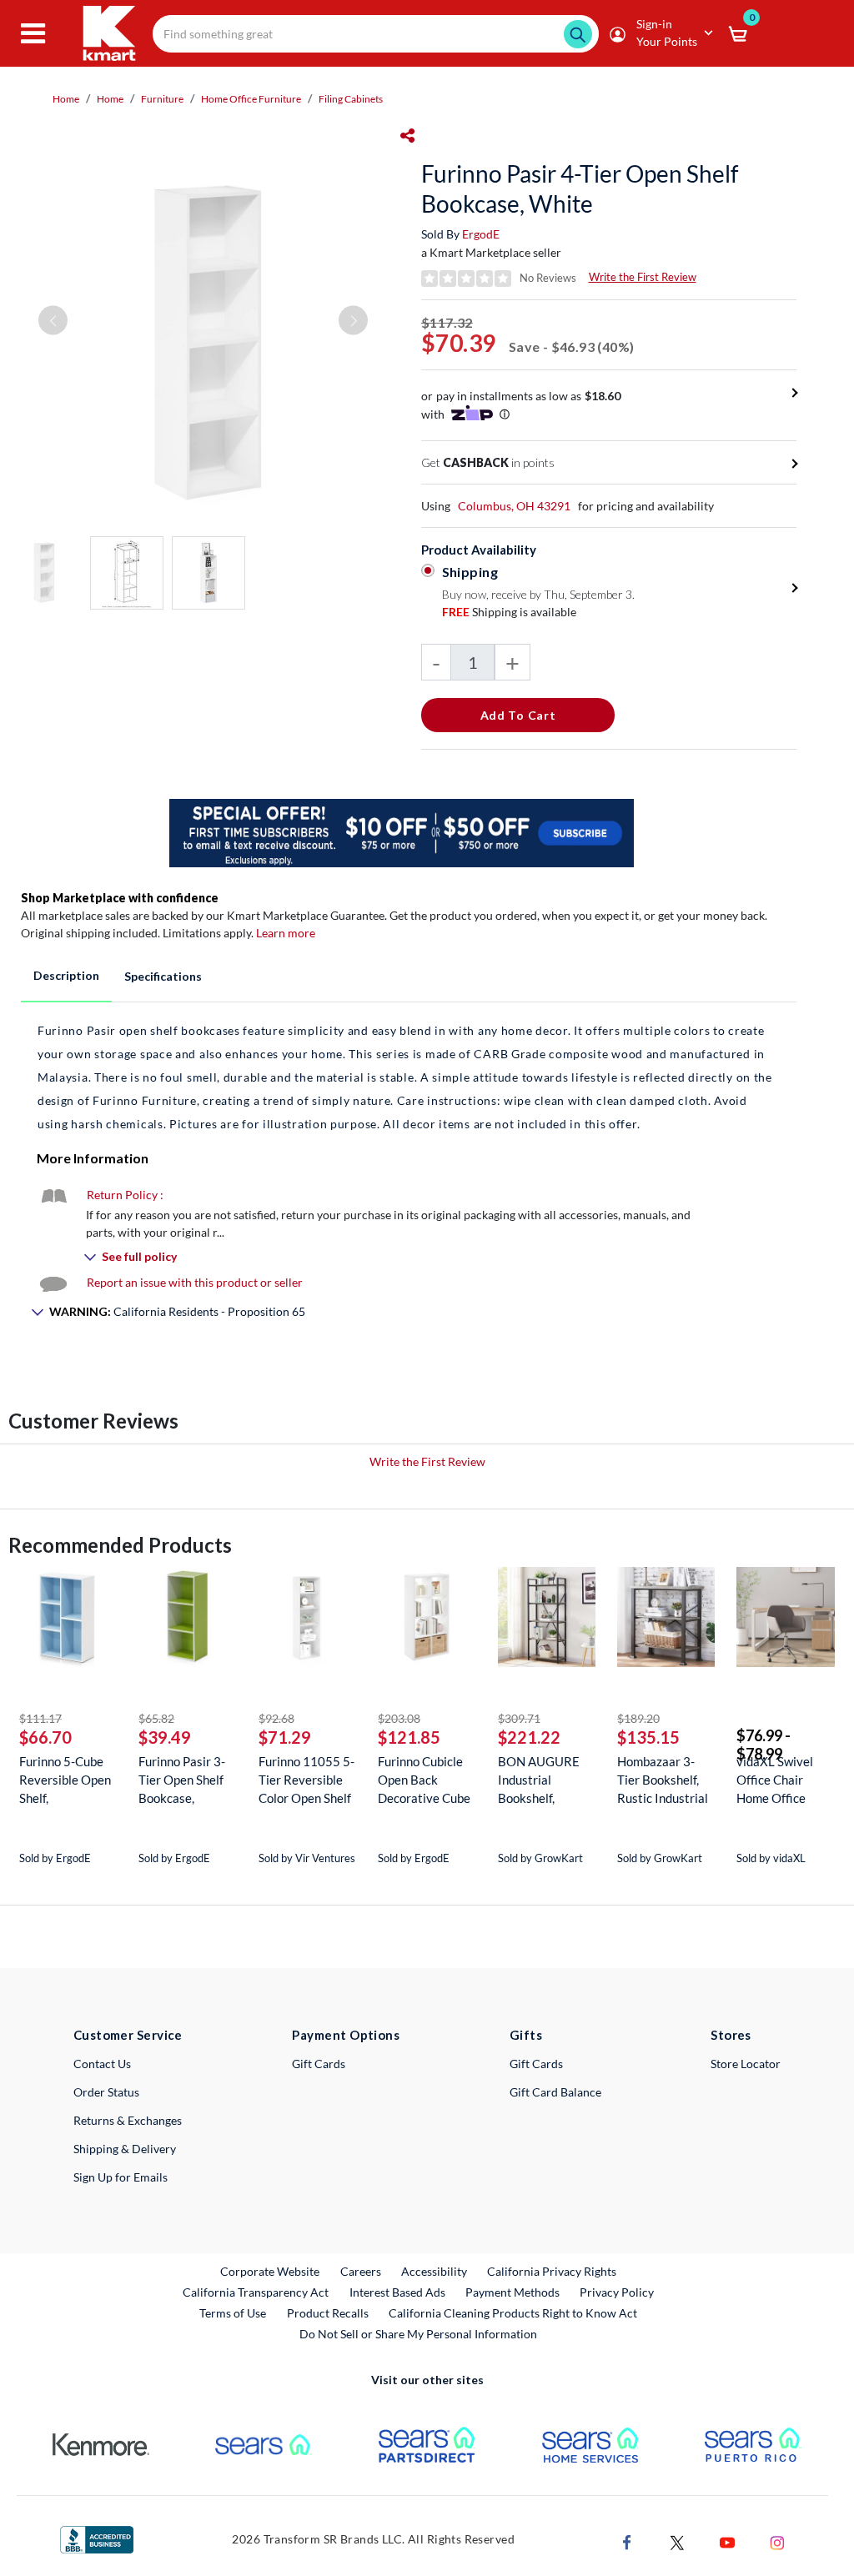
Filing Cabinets (351, 99)
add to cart (518, 715)
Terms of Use (233, 2313)
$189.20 (638, 1718)
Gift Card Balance (555, 2092)
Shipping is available (509, 612)
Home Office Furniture (251, 99)
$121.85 (409, 1737)
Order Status (106, 2092)
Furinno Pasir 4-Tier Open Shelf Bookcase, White (580, 188)
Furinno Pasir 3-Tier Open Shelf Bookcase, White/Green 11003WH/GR (182, 1780)
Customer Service (128, 2035)
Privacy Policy (617, 2292)
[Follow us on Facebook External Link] (627, 2541)
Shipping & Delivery (125, 2149)
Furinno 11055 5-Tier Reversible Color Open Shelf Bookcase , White (306, 1780)
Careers (362, 2271)
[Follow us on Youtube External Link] (727, 2541)
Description (66, 975)
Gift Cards (319, 2064)
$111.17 (40, 1718)
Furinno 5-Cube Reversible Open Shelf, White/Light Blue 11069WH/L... (67, 1780)
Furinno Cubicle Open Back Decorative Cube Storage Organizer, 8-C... (424, 1780)
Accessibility (434, 2271)
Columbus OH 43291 (514, 506)
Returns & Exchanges (128, 2120)
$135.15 (648, 1737)
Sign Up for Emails (121, 2177)
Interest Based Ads (397, 2292)
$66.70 (45, 1737)
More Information (93, 1158)
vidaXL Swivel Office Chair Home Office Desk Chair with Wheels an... (780, 1780)
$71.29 (285, 1737)
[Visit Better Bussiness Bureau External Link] (97, 2538)
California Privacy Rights (552, 2271)
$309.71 (519, 1718)
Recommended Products (120, 1545)
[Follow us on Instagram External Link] (777, 2541)
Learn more (286, 933)
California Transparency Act (256, 2292)
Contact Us (102, 2064)
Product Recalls (329, 2312)
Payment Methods (512, 2292)
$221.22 (529, 1737)
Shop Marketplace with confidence (120, 898)
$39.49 (165, 1737)
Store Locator (746, 2064)
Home (66, 99)
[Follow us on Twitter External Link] (677, 2541)
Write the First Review (643, 277)
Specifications (163, 976)
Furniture (162, 99)
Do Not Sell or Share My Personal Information (418, 2334)
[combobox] (376, 34)
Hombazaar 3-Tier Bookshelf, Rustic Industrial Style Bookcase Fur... (663, 1780)
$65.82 (156, 1718)
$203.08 (399, 1718)
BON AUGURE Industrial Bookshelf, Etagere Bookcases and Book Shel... (539, 1780)
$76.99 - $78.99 (764, 1745)
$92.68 (276, 1718)
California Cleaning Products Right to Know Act (513, 2313)
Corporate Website (271, 2271)
